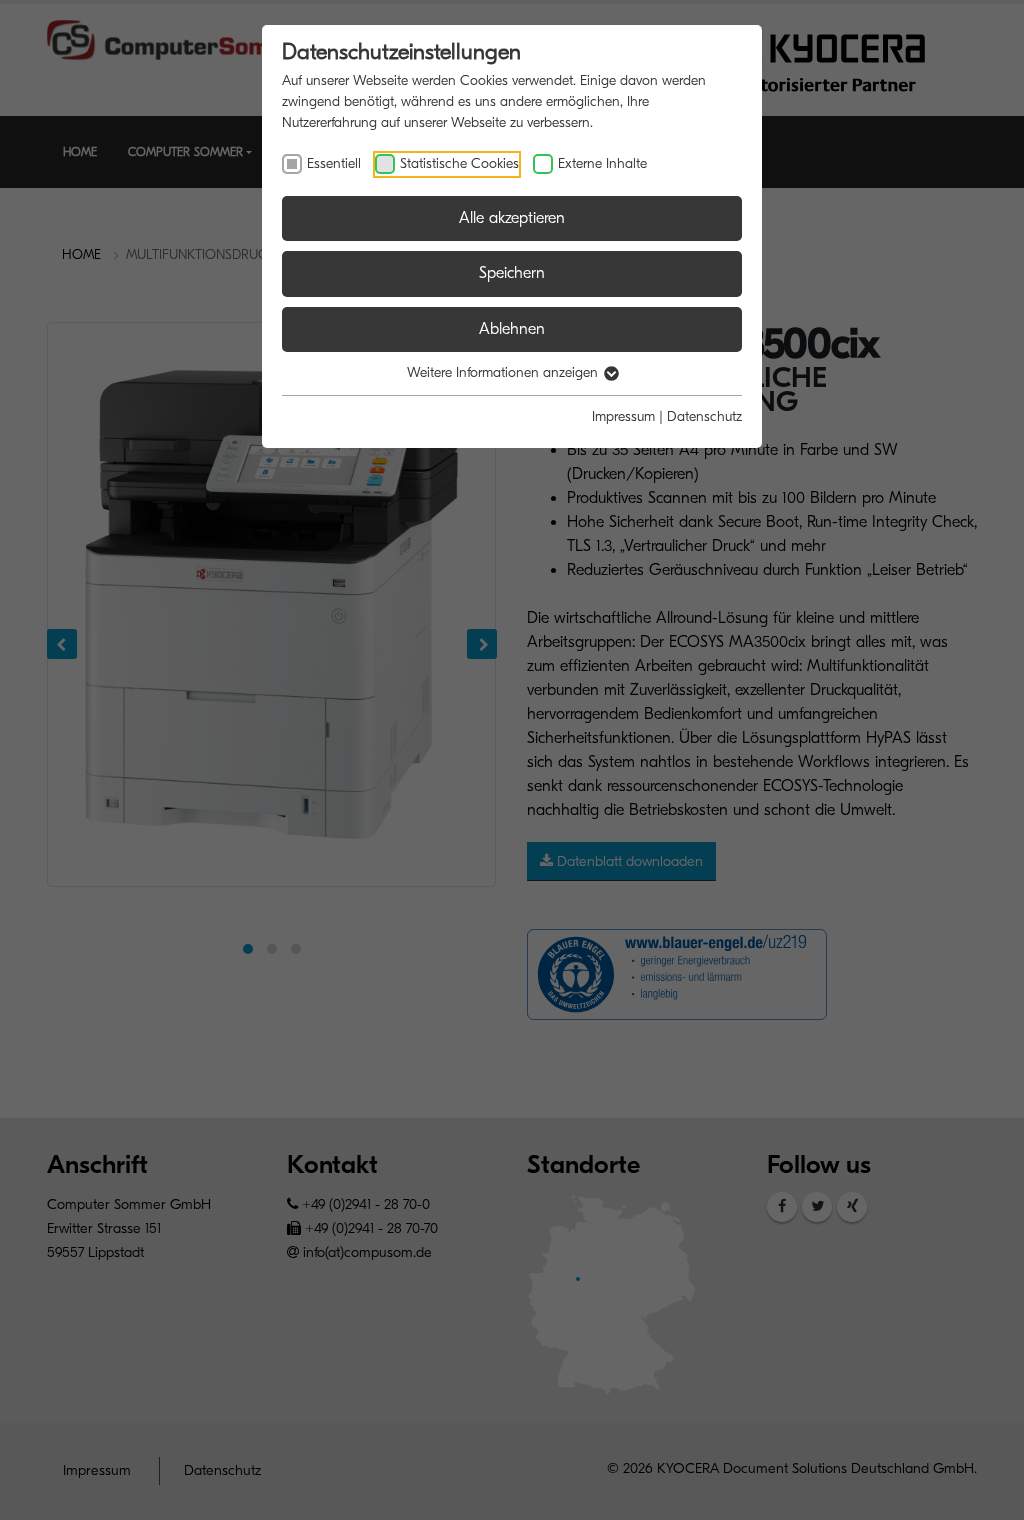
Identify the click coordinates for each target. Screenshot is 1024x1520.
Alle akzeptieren (512, 218)
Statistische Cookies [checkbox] (459, 163)
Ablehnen (512, 329)
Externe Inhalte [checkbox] (602, 163)
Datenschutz (704, 416)
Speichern (512, 273)
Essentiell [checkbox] (334, 163)
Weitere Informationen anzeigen (504, 372)
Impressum (623, 416)
